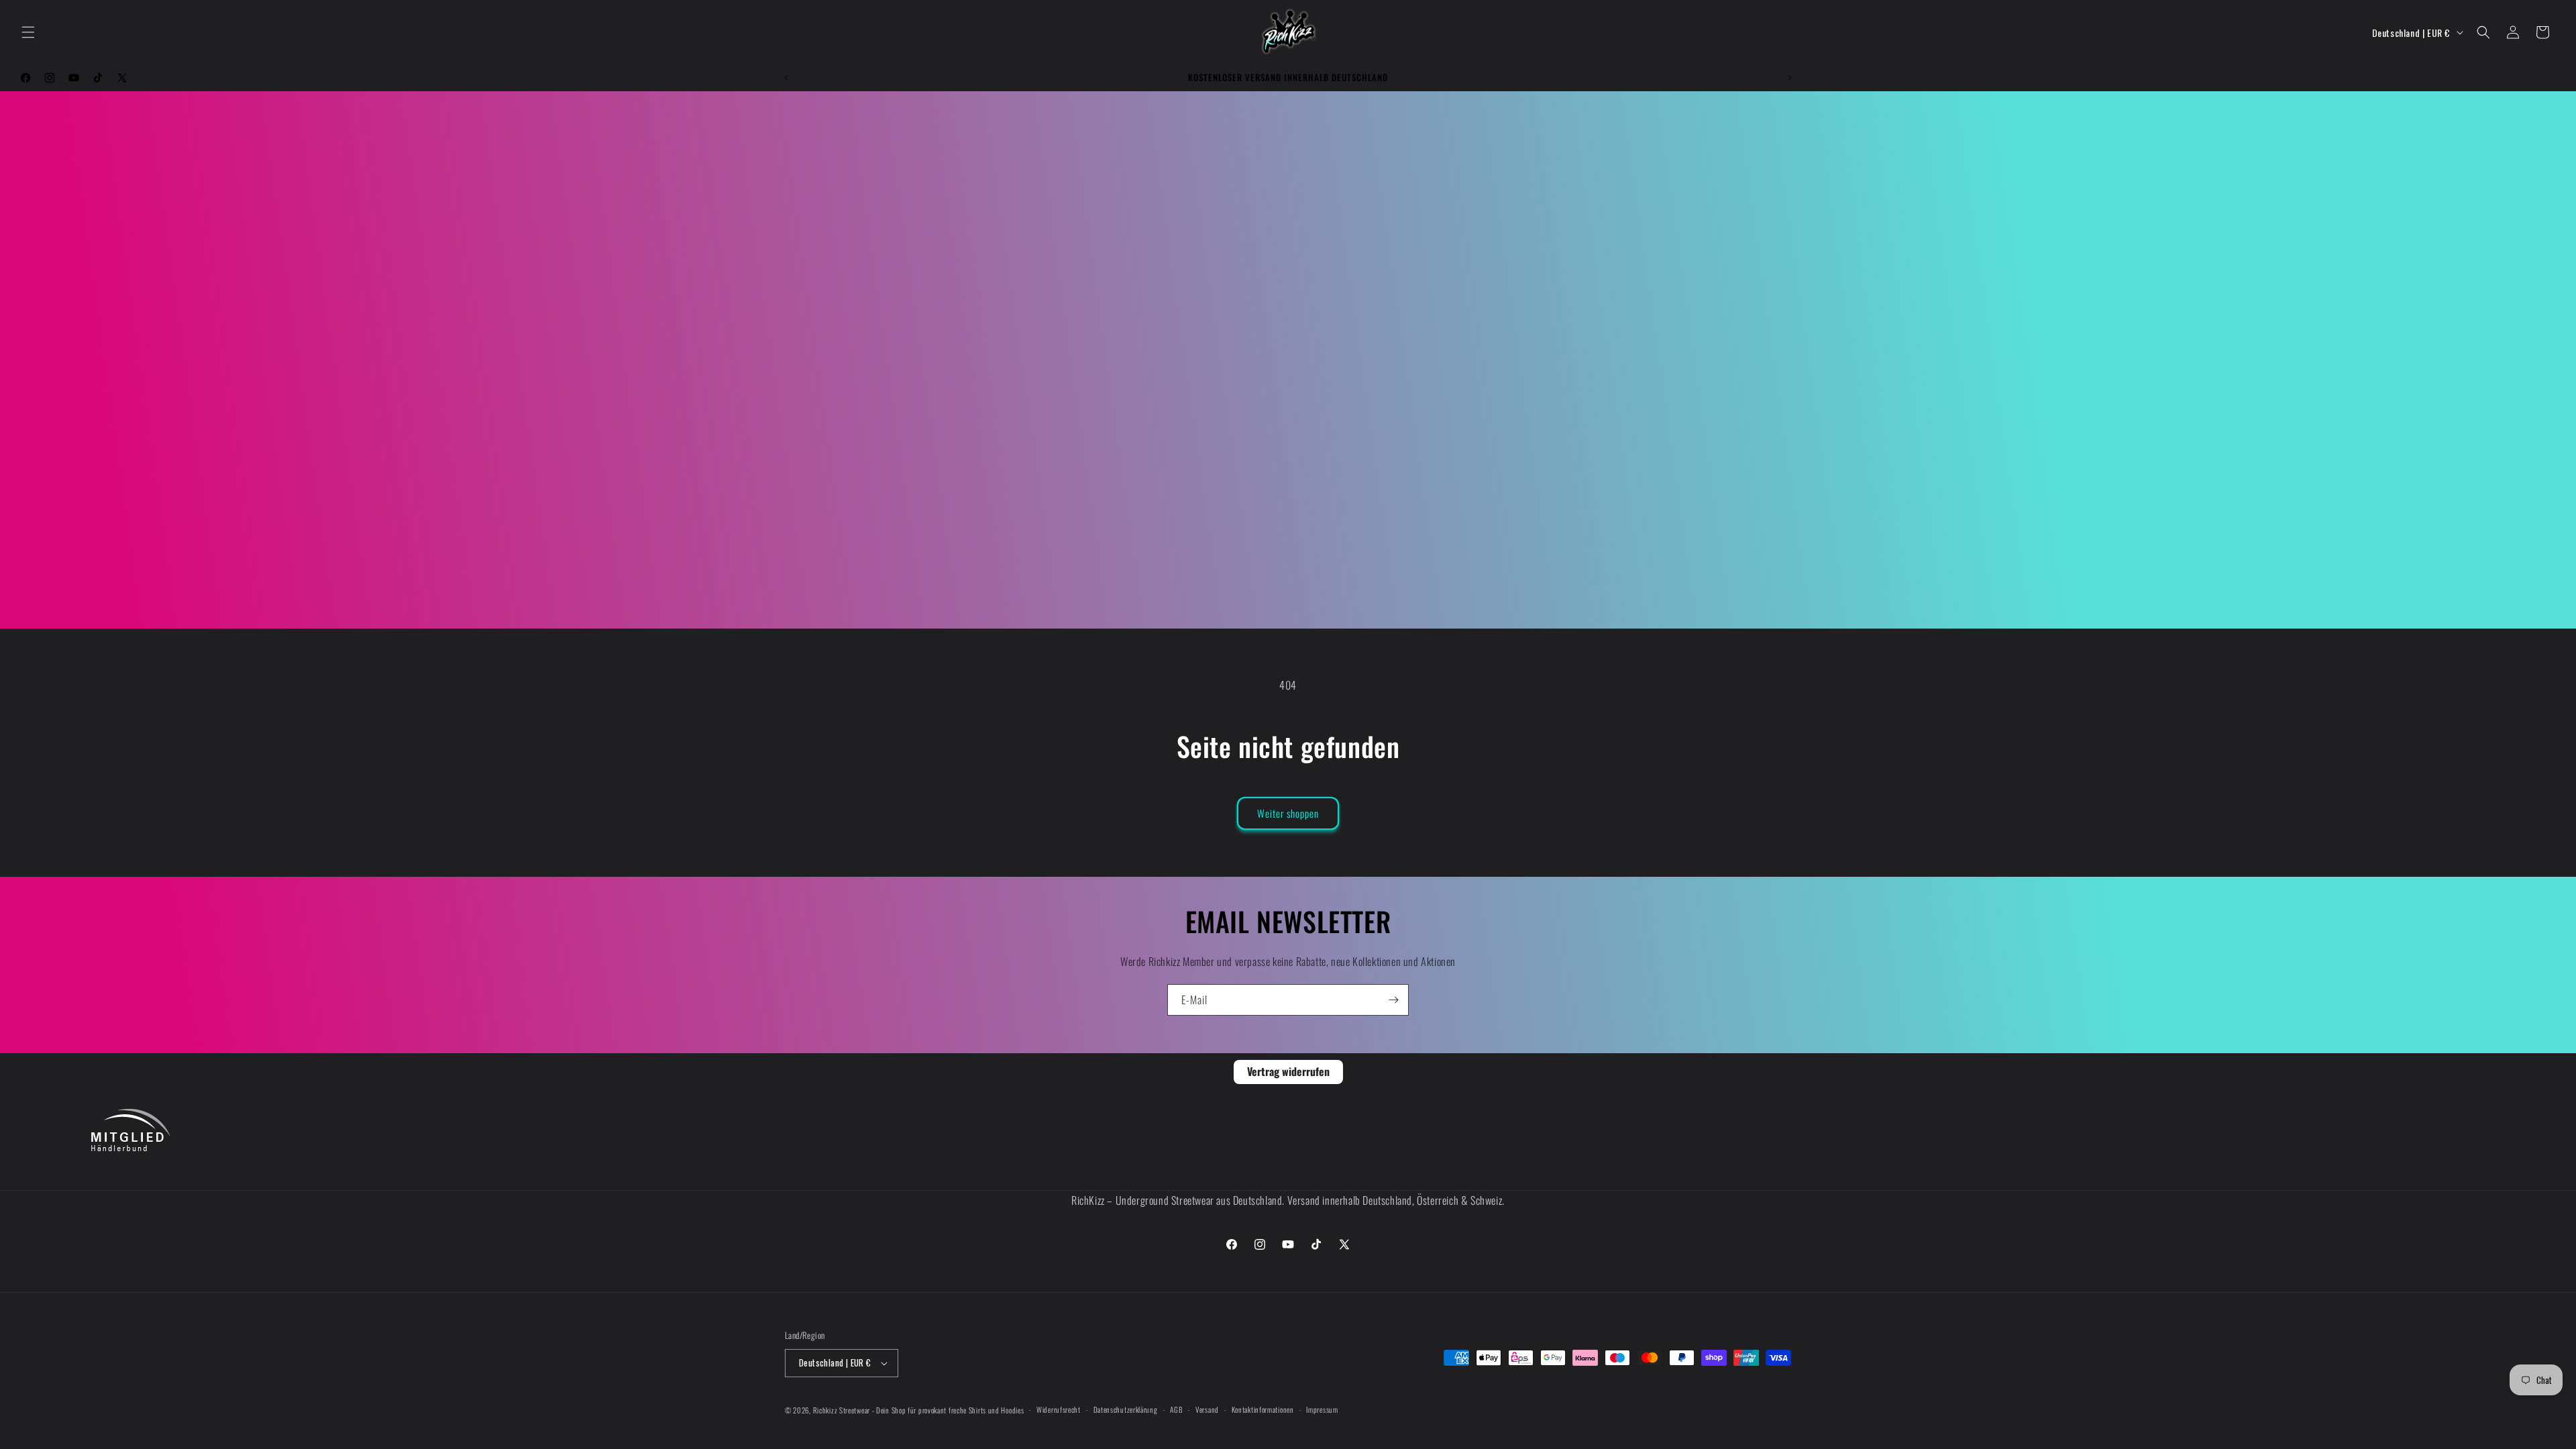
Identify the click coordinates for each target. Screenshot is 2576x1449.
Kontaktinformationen (1263, 1409)
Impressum (1322, 1409)
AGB (1176, 1409)
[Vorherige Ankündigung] (786, 78)
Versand (1207, 1409)
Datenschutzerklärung (1126, 1409)
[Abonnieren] (1393, 1000)
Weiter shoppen (1288, 813)
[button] (28, 32)
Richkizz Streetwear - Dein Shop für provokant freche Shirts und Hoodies (919, 1410)
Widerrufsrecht (1059, 1409)
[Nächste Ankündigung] (1790, 78)
